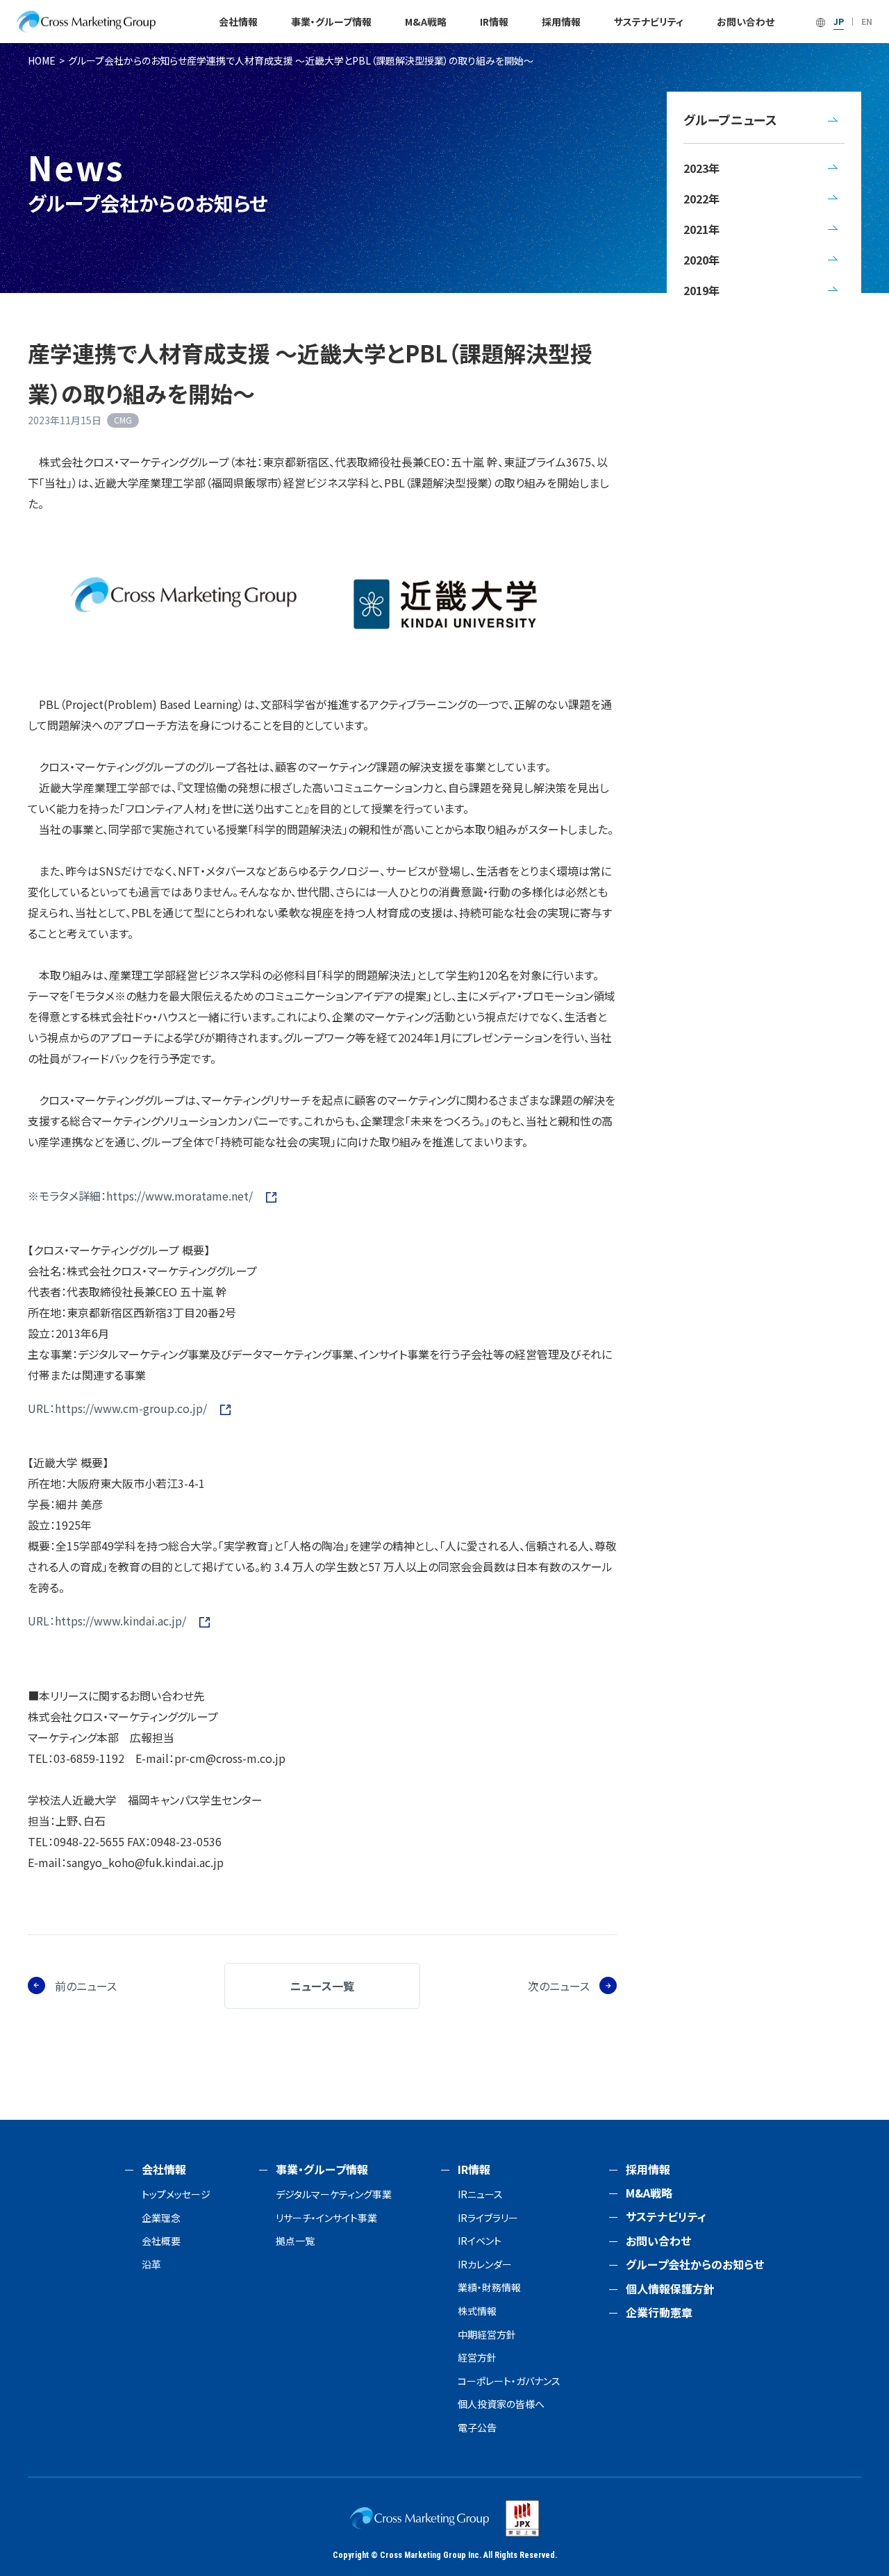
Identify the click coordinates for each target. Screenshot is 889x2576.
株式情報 (477, 2311)
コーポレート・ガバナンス (509, 2381)
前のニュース (86, 1986)
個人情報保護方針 (670, 2289)
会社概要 (161, 2241)
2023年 (701, 168)
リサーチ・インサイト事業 (326, 2218)
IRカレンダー (485, 2265)
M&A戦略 (426, 22)
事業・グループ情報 (331, 22)
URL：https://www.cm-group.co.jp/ (119, 1408)
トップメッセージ (176, 2194)
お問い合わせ (746, 22)
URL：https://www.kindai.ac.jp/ (108, 1621)
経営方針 (477, 2358)
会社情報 (238, 22)
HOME (42, 60)
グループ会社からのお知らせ (127, 60)
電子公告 (477, 2428)
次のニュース (559, 1986)
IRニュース (480, 2194)
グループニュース (730, 119)
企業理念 (161, 2218)
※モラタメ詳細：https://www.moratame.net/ (142, 1196)
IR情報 (494, 22)
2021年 (701, 229)
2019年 (701, 290)
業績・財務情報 (489, 2288)
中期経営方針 (487, 2335)
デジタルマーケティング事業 (334, 2194)
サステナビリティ (649, 22)
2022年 (701, 199)
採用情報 (561, 22)
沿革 (151, 2265)
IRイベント (480, 2241)
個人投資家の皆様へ (501, 2404)
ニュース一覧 (322, 1986)
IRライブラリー (488, 2218)
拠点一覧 (295, 2241)
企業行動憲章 (659, 2312)
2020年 (701, 260)
